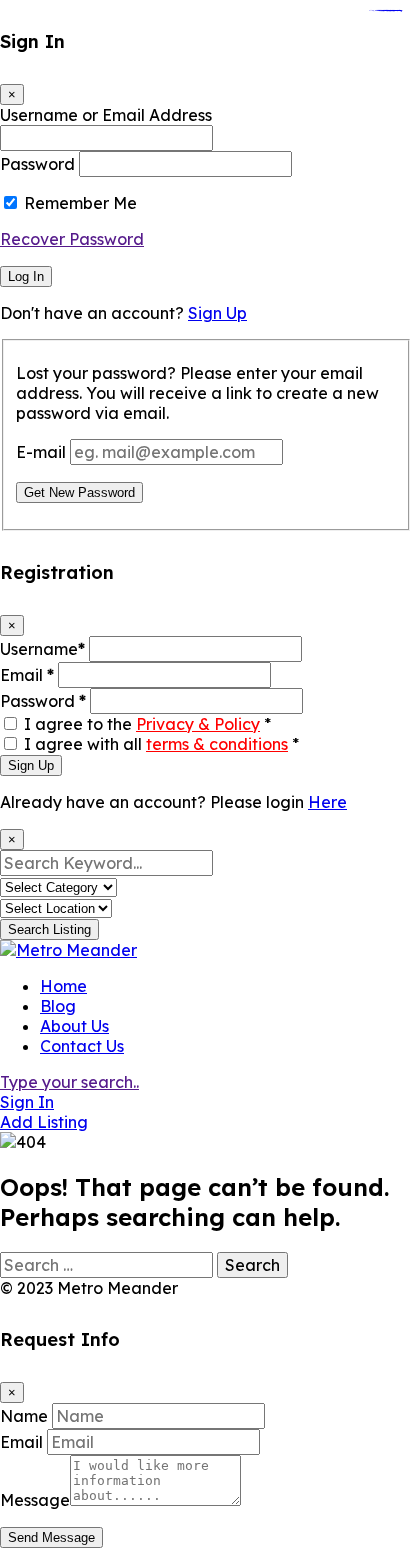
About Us (74, 1026)
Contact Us (82, 1046)
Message (35, 1500)
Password (37, 164)
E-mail (41, 452)
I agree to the (147, 724)
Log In (26, 276)
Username (42, 649)
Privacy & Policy (198, 724)
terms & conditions (217, 744)
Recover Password (72, 239)
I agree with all (161, 744)
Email (27, 675)
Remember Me (80, 203)
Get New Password (79, 492)
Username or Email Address (106, 115)
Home (63, 986)
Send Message (51, 1537)
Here (327, 802)
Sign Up (217, 313)
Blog (58, 1006)
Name (24, 1416)
